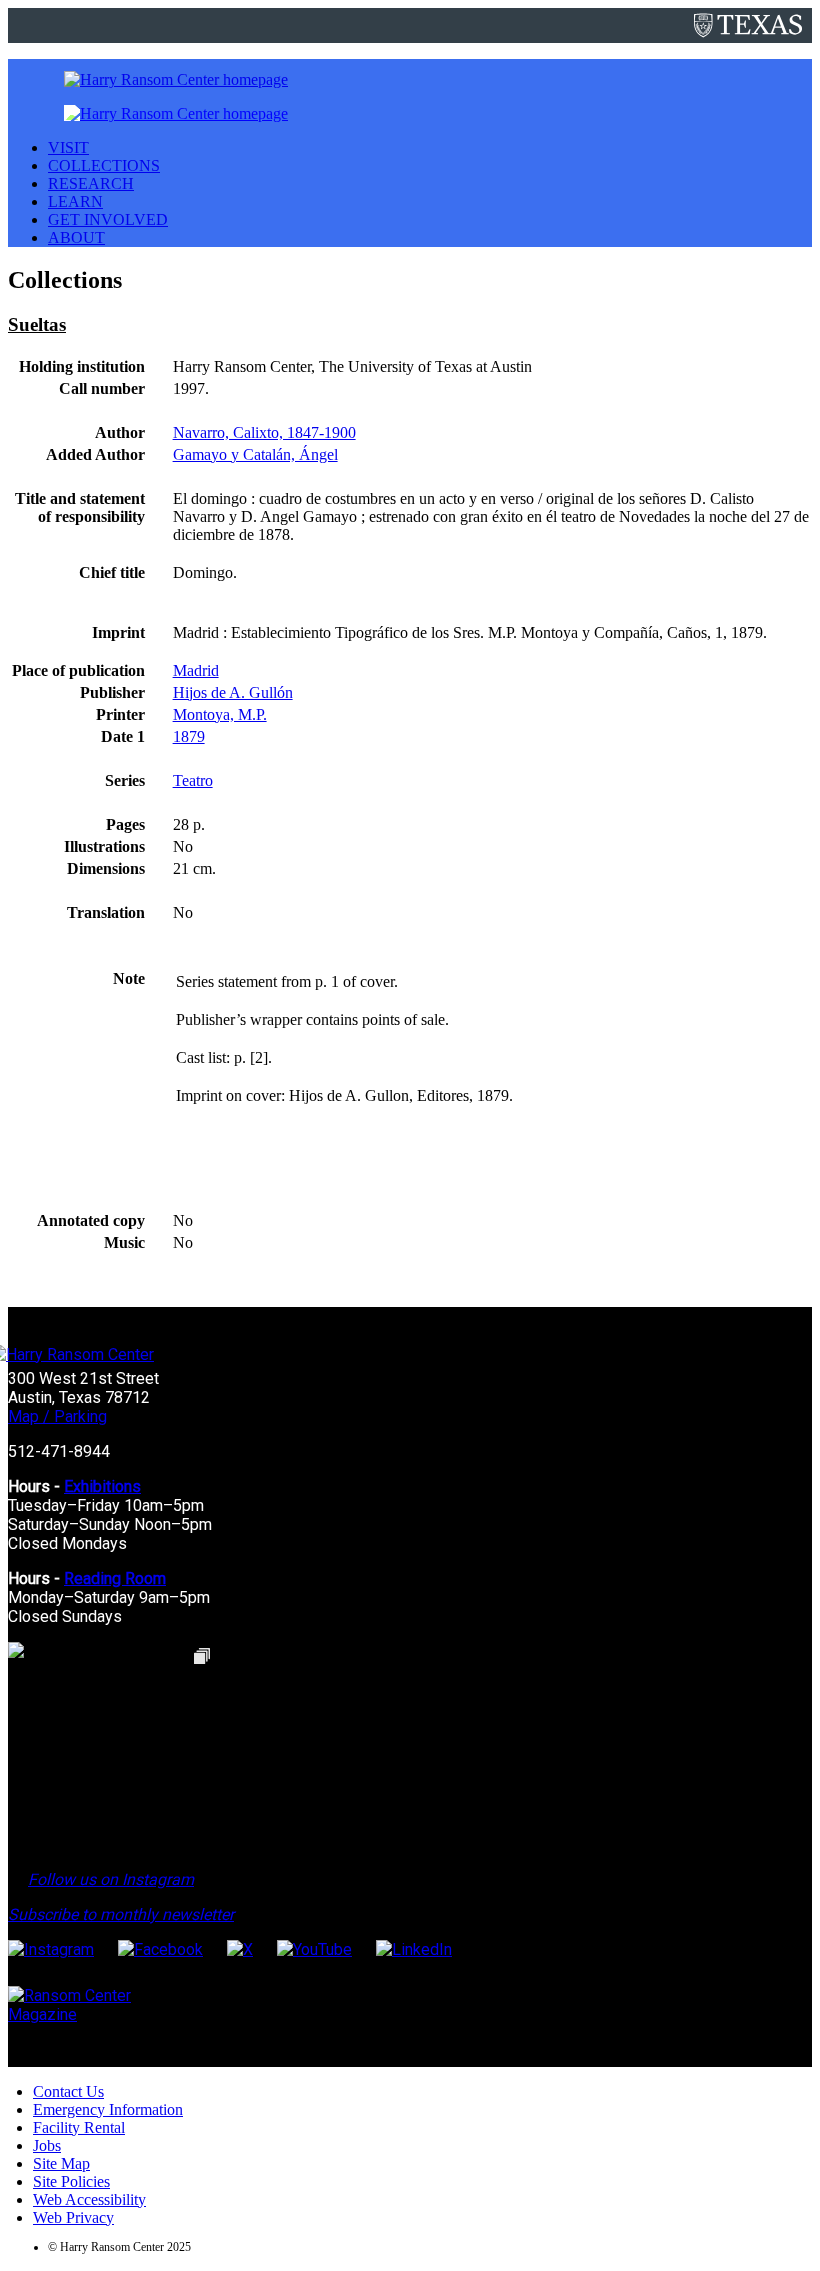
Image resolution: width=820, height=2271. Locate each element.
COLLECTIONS (104, 165)
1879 (189, 736)
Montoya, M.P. (220, 714)
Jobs (47, 2145)
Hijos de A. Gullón (233, 692)
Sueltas (37, 324)
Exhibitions (102, 1486)
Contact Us (68, 2091)
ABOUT (76, 237)
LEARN (75, 201)
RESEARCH (91, 183)
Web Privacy (73, 2217)
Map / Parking (57, 1416)
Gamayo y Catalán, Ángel (255, 454)
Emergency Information (108, 2109)
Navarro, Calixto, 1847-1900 (264, 432)
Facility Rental (79, 2127)
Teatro (193, 780)
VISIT (68, 147)
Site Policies (71, 2181)
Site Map (61, 2163)
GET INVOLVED (108, 219)
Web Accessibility (89, 2199)
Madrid (196, 670)
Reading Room (115, 1578)
